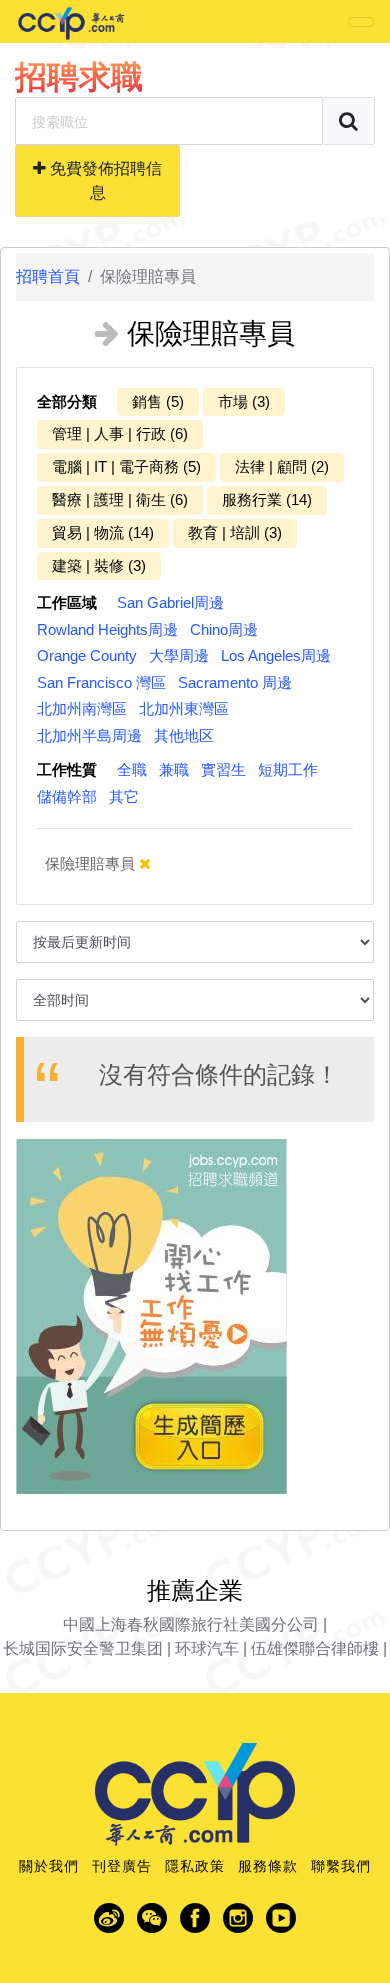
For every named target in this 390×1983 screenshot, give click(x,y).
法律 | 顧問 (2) (282, 466)
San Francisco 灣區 (101, 682)
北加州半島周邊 (89, 735)
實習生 (223, 769)
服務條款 (268, 1866)
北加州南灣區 (82, 708)
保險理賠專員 (92, 863)
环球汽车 (207, 1648)
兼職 (174, 769)
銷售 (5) (158, 401)
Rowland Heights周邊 (107, 629)
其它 (124, 796)
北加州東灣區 (184, 708)
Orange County (87, 655)
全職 (132, 769)
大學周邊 (179, 655)
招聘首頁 (48, 276)
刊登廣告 (122, 1866)
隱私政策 (195, 1866)
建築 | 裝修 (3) (99, 565)
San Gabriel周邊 (170, 602)
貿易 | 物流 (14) (103, 532)
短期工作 (288, 769)
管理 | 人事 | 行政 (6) (120, 433)
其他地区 (184, 735)
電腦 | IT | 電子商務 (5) (126, 466)
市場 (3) (244, 401)
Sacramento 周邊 (235, 682)
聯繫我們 (341, 1866)
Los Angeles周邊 (276, 655)
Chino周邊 (224, 629)
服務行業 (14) (267, 499)
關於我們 (49, 1866)
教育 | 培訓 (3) (235, 532)
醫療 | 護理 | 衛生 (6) (120, 499)
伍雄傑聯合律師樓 (315, 1648)
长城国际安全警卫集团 (83, 1648)
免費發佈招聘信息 (104, 180)
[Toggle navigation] (361, 22)
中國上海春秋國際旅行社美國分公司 (191, 1624)
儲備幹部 (67, 796)
